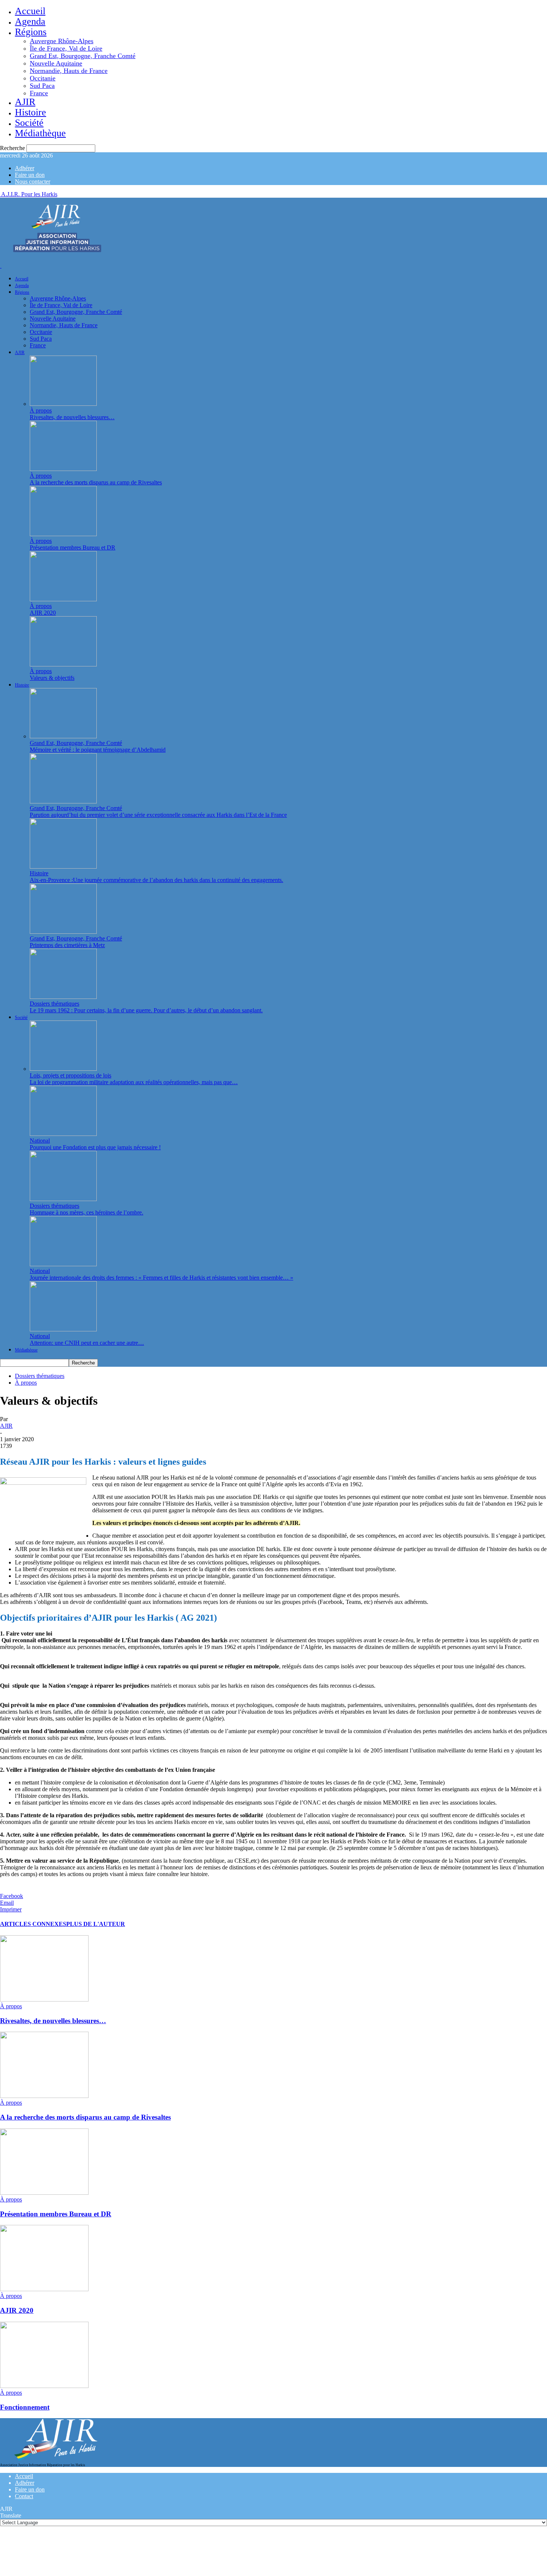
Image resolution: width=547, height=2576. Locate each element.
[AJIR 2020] (63, 599)
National (40, 1141)
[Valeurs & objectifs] (63, 664)
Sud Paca (42, 86)
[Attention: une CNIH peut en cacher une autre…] (63, 1329)
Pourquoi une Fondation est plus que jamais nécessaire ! (95, 1147)
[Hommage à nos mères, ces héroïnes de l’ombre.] (63, 1199)
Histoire (31, 112)
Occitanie (43, 78)
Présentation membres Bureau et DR (73, 547)
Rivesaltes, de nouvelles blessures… (72, 417)
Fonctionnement (25, 2407)
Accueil (30, 11)
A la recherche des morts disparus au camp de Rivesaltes (96, 482)
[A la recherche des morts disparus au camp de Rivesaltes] (63, 469)
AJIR (25, 102)
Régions (31, 32)
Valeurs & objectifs (52, 678)
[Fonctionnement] (44, 2386)
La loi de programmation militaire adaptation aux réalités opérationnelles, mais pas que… (134, 1082)
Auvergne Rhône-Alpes (62, 41)
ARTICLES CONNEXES (33, 1924)
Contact (24, 2496)
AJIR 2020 (43, 613)
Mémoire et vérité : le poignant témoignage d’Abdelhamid (98, 750)
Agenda (30, 21)
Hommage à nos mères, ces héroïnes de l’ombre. (87, 1212)
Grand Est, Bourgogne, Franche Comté (83, 56)
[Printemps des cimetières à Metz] (63, 932)
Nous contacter (33, 182)
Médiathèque (40, 133)
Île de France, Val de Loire (66, 48)
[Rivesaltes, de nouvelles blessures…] (63, 404)
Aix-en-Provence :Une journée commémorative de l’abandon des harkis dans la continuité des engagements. (156, 880)
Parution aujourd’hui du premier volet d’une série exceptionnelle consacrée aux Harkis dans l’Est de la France (158, 815)
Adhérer (25, 168)
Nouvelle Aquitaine (56, 63)
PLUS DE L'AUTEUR (96, 1924)
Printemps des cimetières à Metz (67, 945)
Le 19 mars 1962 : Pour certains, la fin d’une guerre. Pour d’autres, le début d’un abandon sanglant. (146, 1010)
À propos (41, 410)
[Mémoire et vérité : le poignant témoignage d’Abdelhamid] (63, 736)
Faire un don (30, 175)
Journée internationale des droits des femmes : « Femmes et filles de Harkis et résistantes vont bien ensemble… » (161, 1278)
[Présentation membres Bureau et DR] (63, 534)
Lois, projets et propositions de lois (71, 1075)
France (39, 93)
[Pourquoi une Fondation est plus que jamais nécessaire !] (63, 1134)
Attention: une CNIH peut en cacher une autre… (87, 1343)
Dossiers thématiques (55, 1004)
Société (29, 123)
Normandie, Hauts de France (69, 71)
